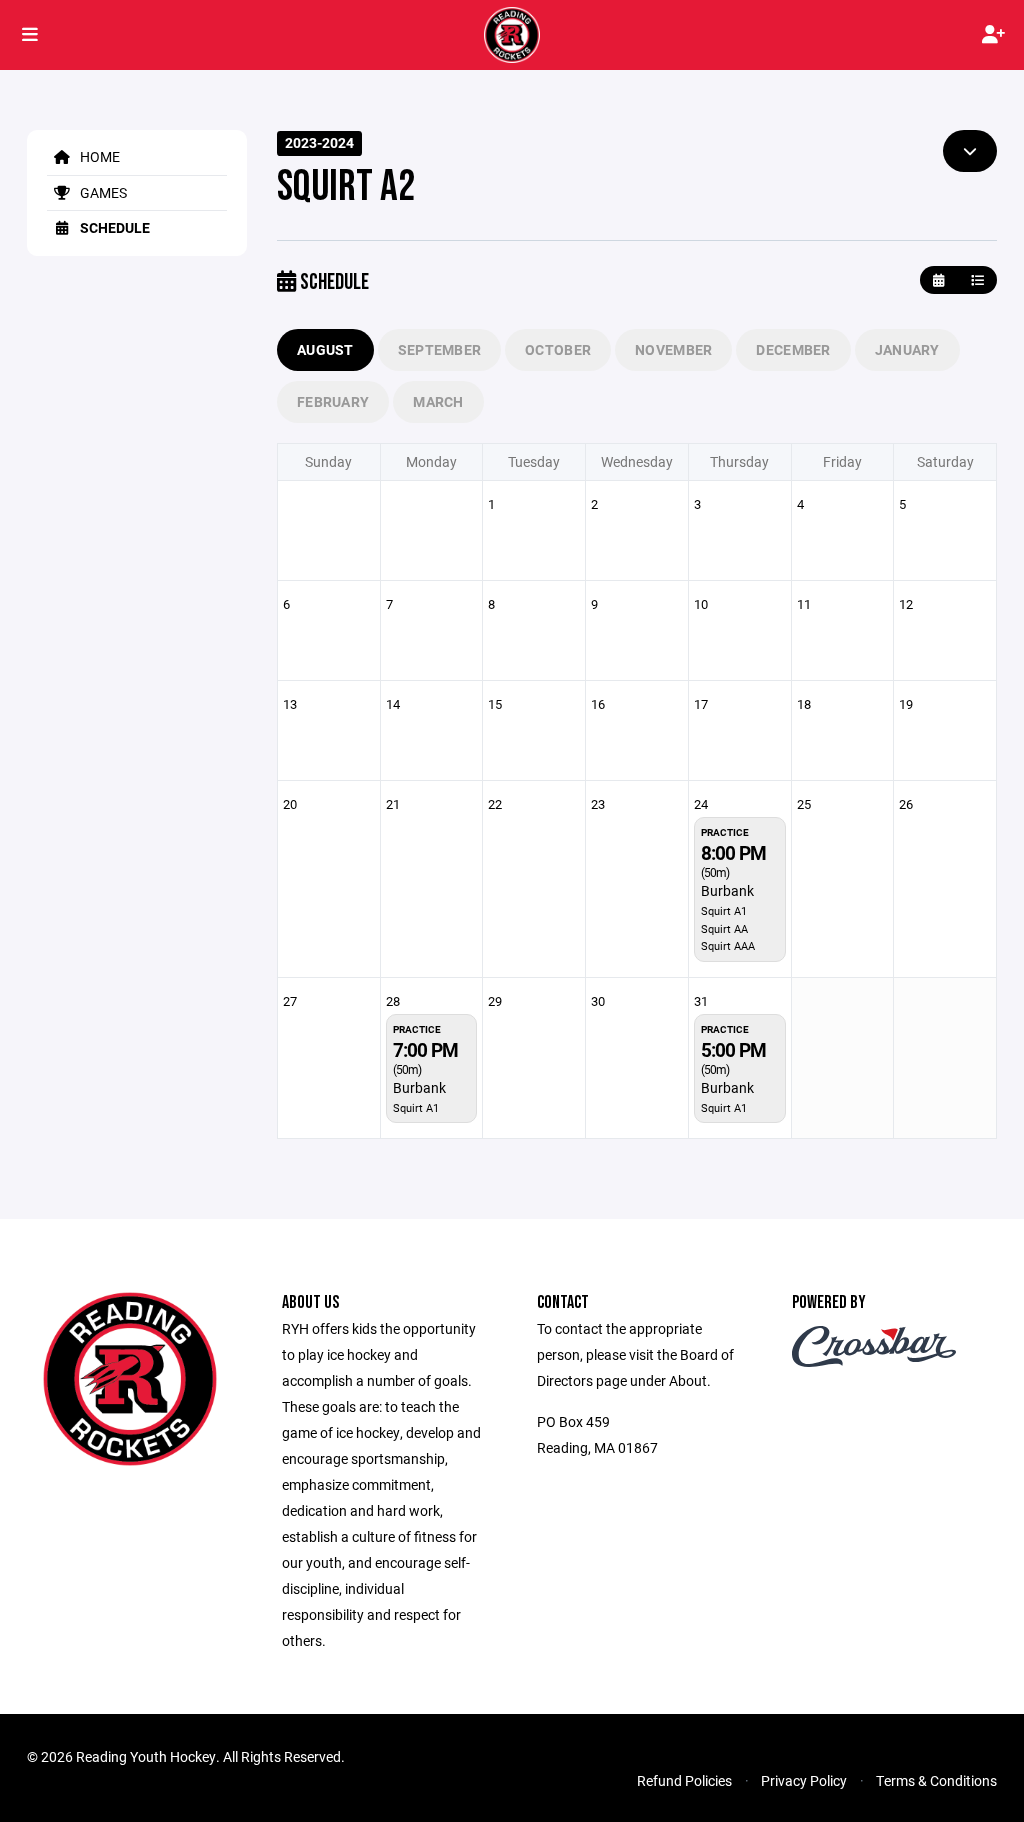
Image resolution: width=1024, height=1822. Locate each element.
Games (102, 192)
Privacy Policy (804, 1780)
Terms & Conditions (936, 1780)
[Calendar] (938, 280)
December (793, 349)
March (438, 401)
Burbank (727, 890)
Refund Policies (684, 1780)
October (558, 349)
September (440, 349)
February (333, 401)
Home (98, 156)
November (673, 349)
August (325, 349)
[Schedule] (977, 280)
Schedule (113, 227)
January (907, 349)
